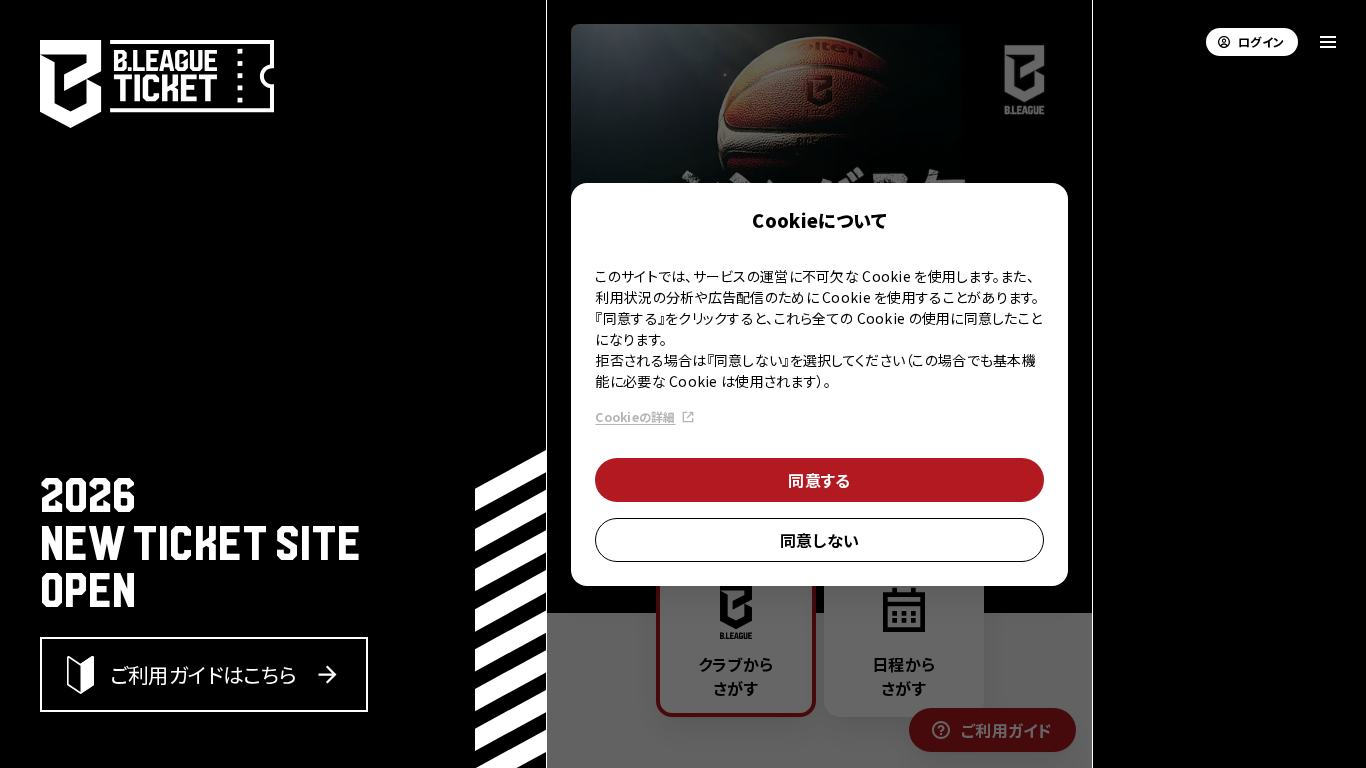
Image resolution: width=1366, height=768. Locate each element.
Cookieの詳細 (635, 416)
